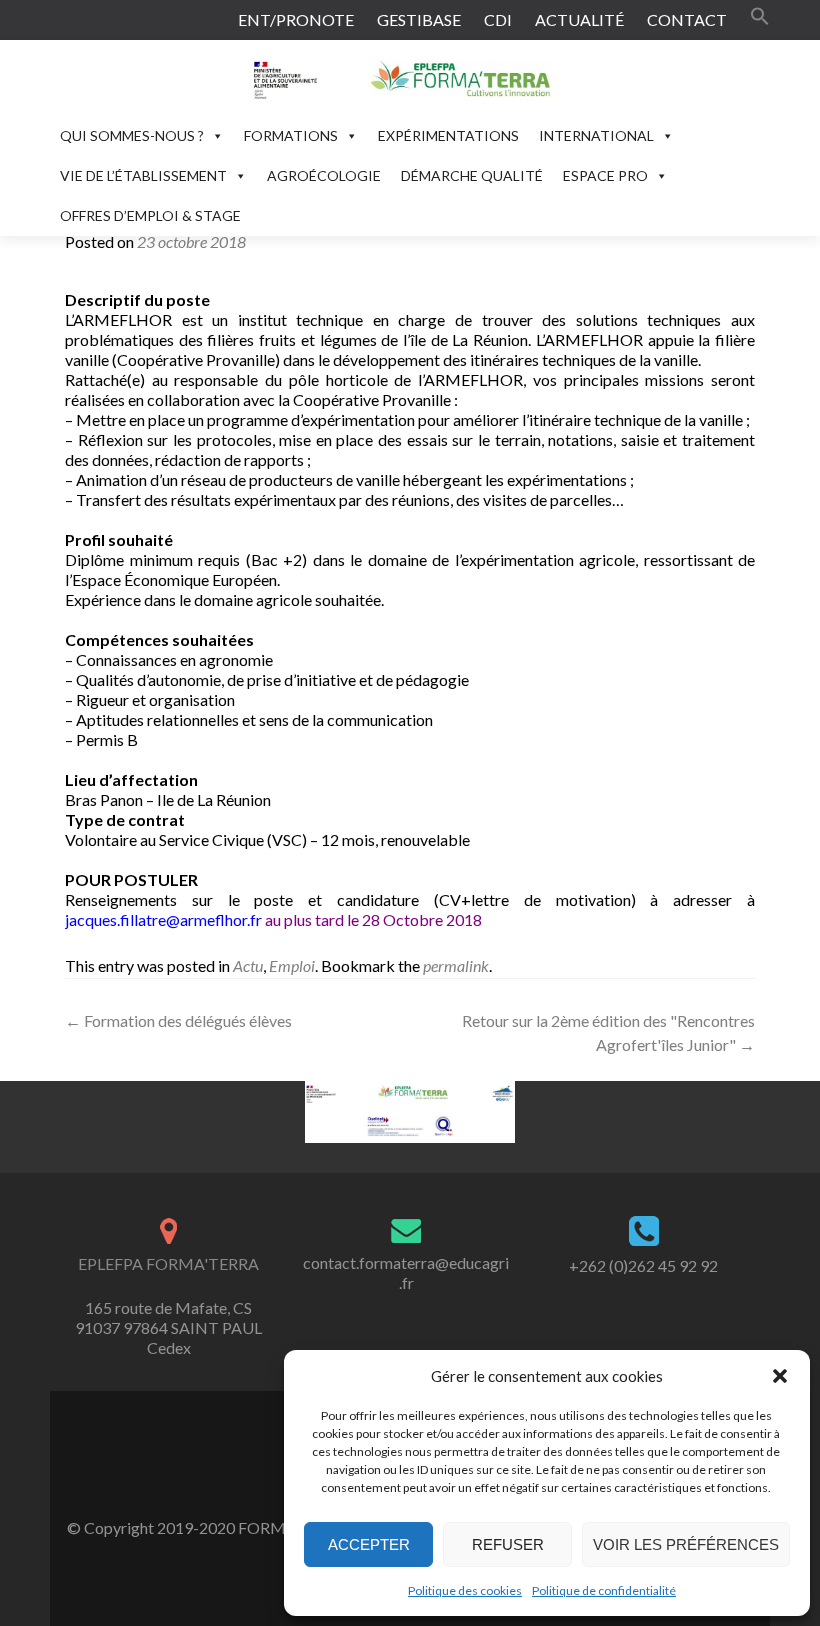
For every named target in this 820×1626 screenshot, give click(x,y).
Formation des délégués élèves (178, 1020)
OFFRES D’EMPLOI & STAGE (150, 215)
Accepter (369, 1544)
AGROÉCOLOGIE (324, 175)
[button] (780, 1376)
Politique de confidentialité (604, 1590)
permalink (456, 965)
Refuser (508, 1544)
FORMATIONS (291, 135)
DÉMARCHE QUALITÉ (472, 175)
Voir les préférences (686, 1544)
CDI (498, 19)
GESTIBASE (419, 19)
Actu (248, 965)
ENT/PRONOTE (296, 19)
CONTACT (687, 19)
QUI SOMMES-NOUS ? (132, 135)
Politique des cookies (465, 1590)
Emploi (292, 965)
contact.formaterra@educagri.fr (406, 1272)
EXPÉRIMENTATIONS (448, 135)
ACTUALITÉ (579, 19)
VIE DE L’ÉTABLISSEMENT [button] (143, 175)
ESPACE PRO (605, 175)
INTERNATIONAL (596, 135)
